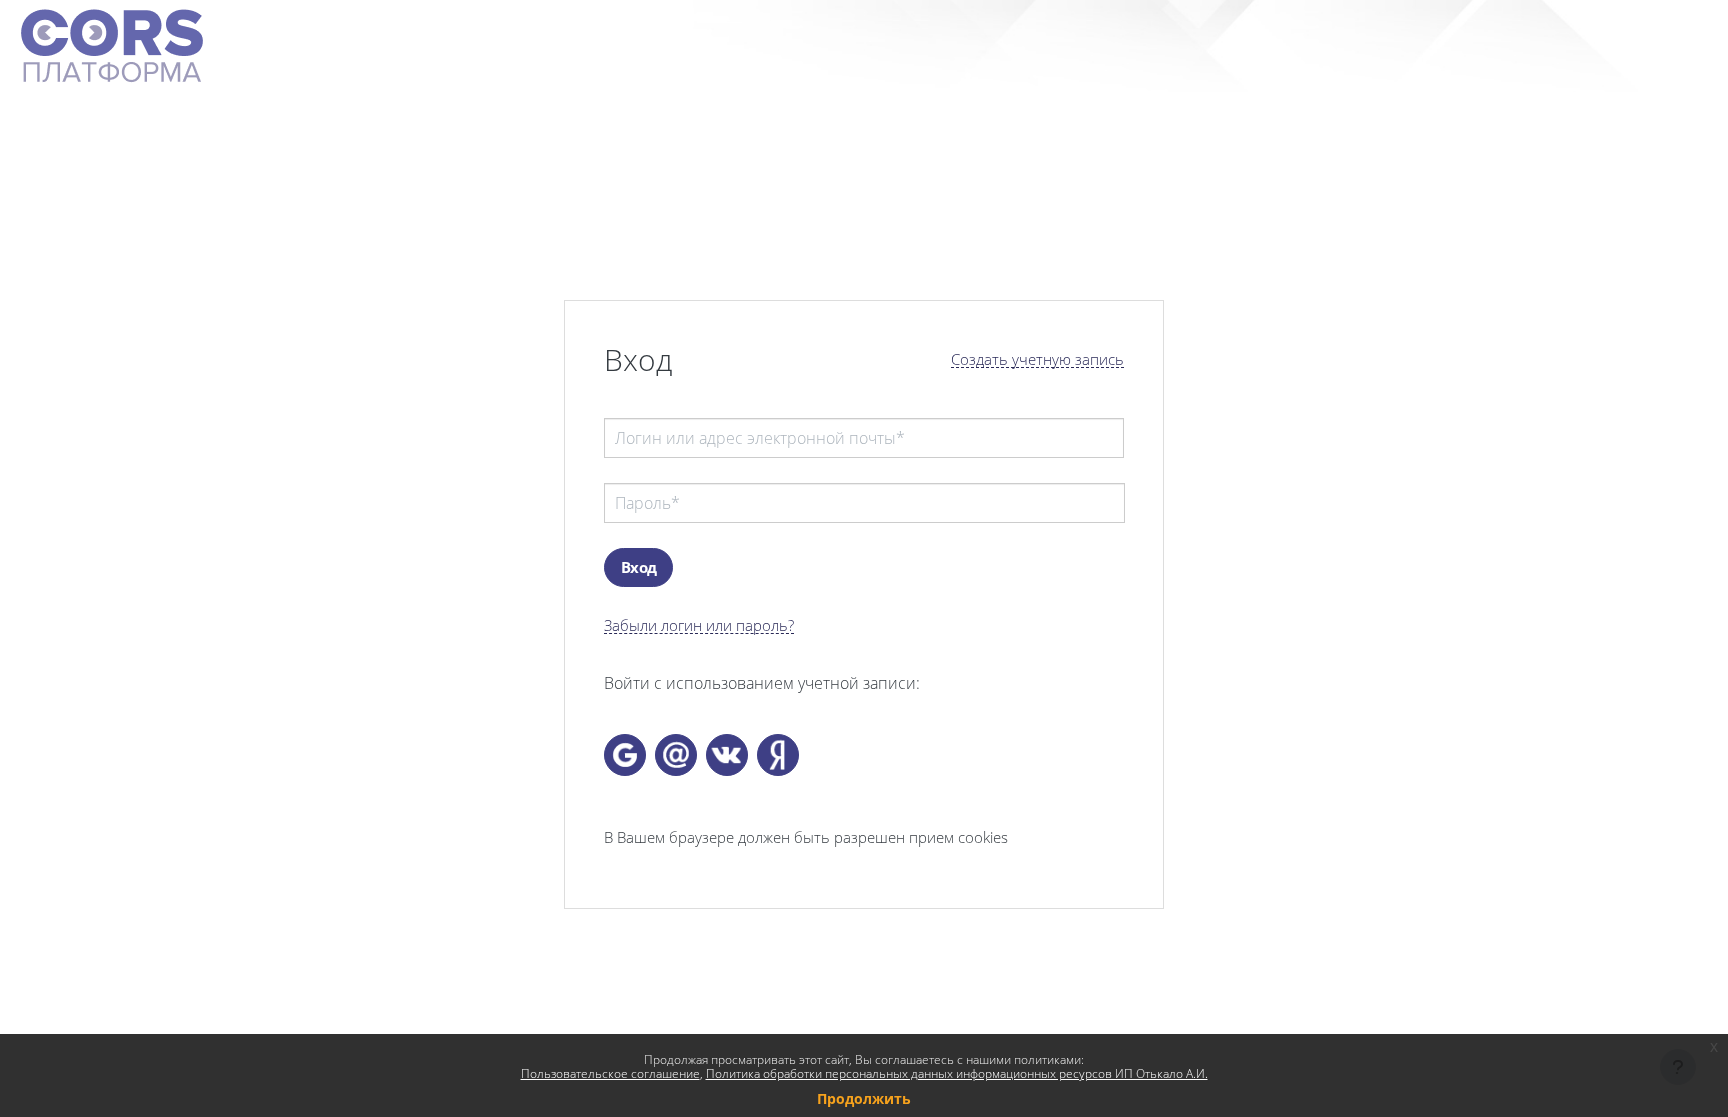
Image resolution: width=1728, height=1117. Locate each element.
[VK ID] (727, 755)
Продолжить (864, 1098)
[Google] (625, 755)
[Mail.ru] (676, 755)
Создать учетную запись (1037, 359)
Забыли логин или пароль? (699, 625)
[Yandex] (778, 755)
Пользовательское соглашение (610, 1073)
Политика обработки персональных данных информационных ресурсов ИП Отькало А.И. (957, 1073)
